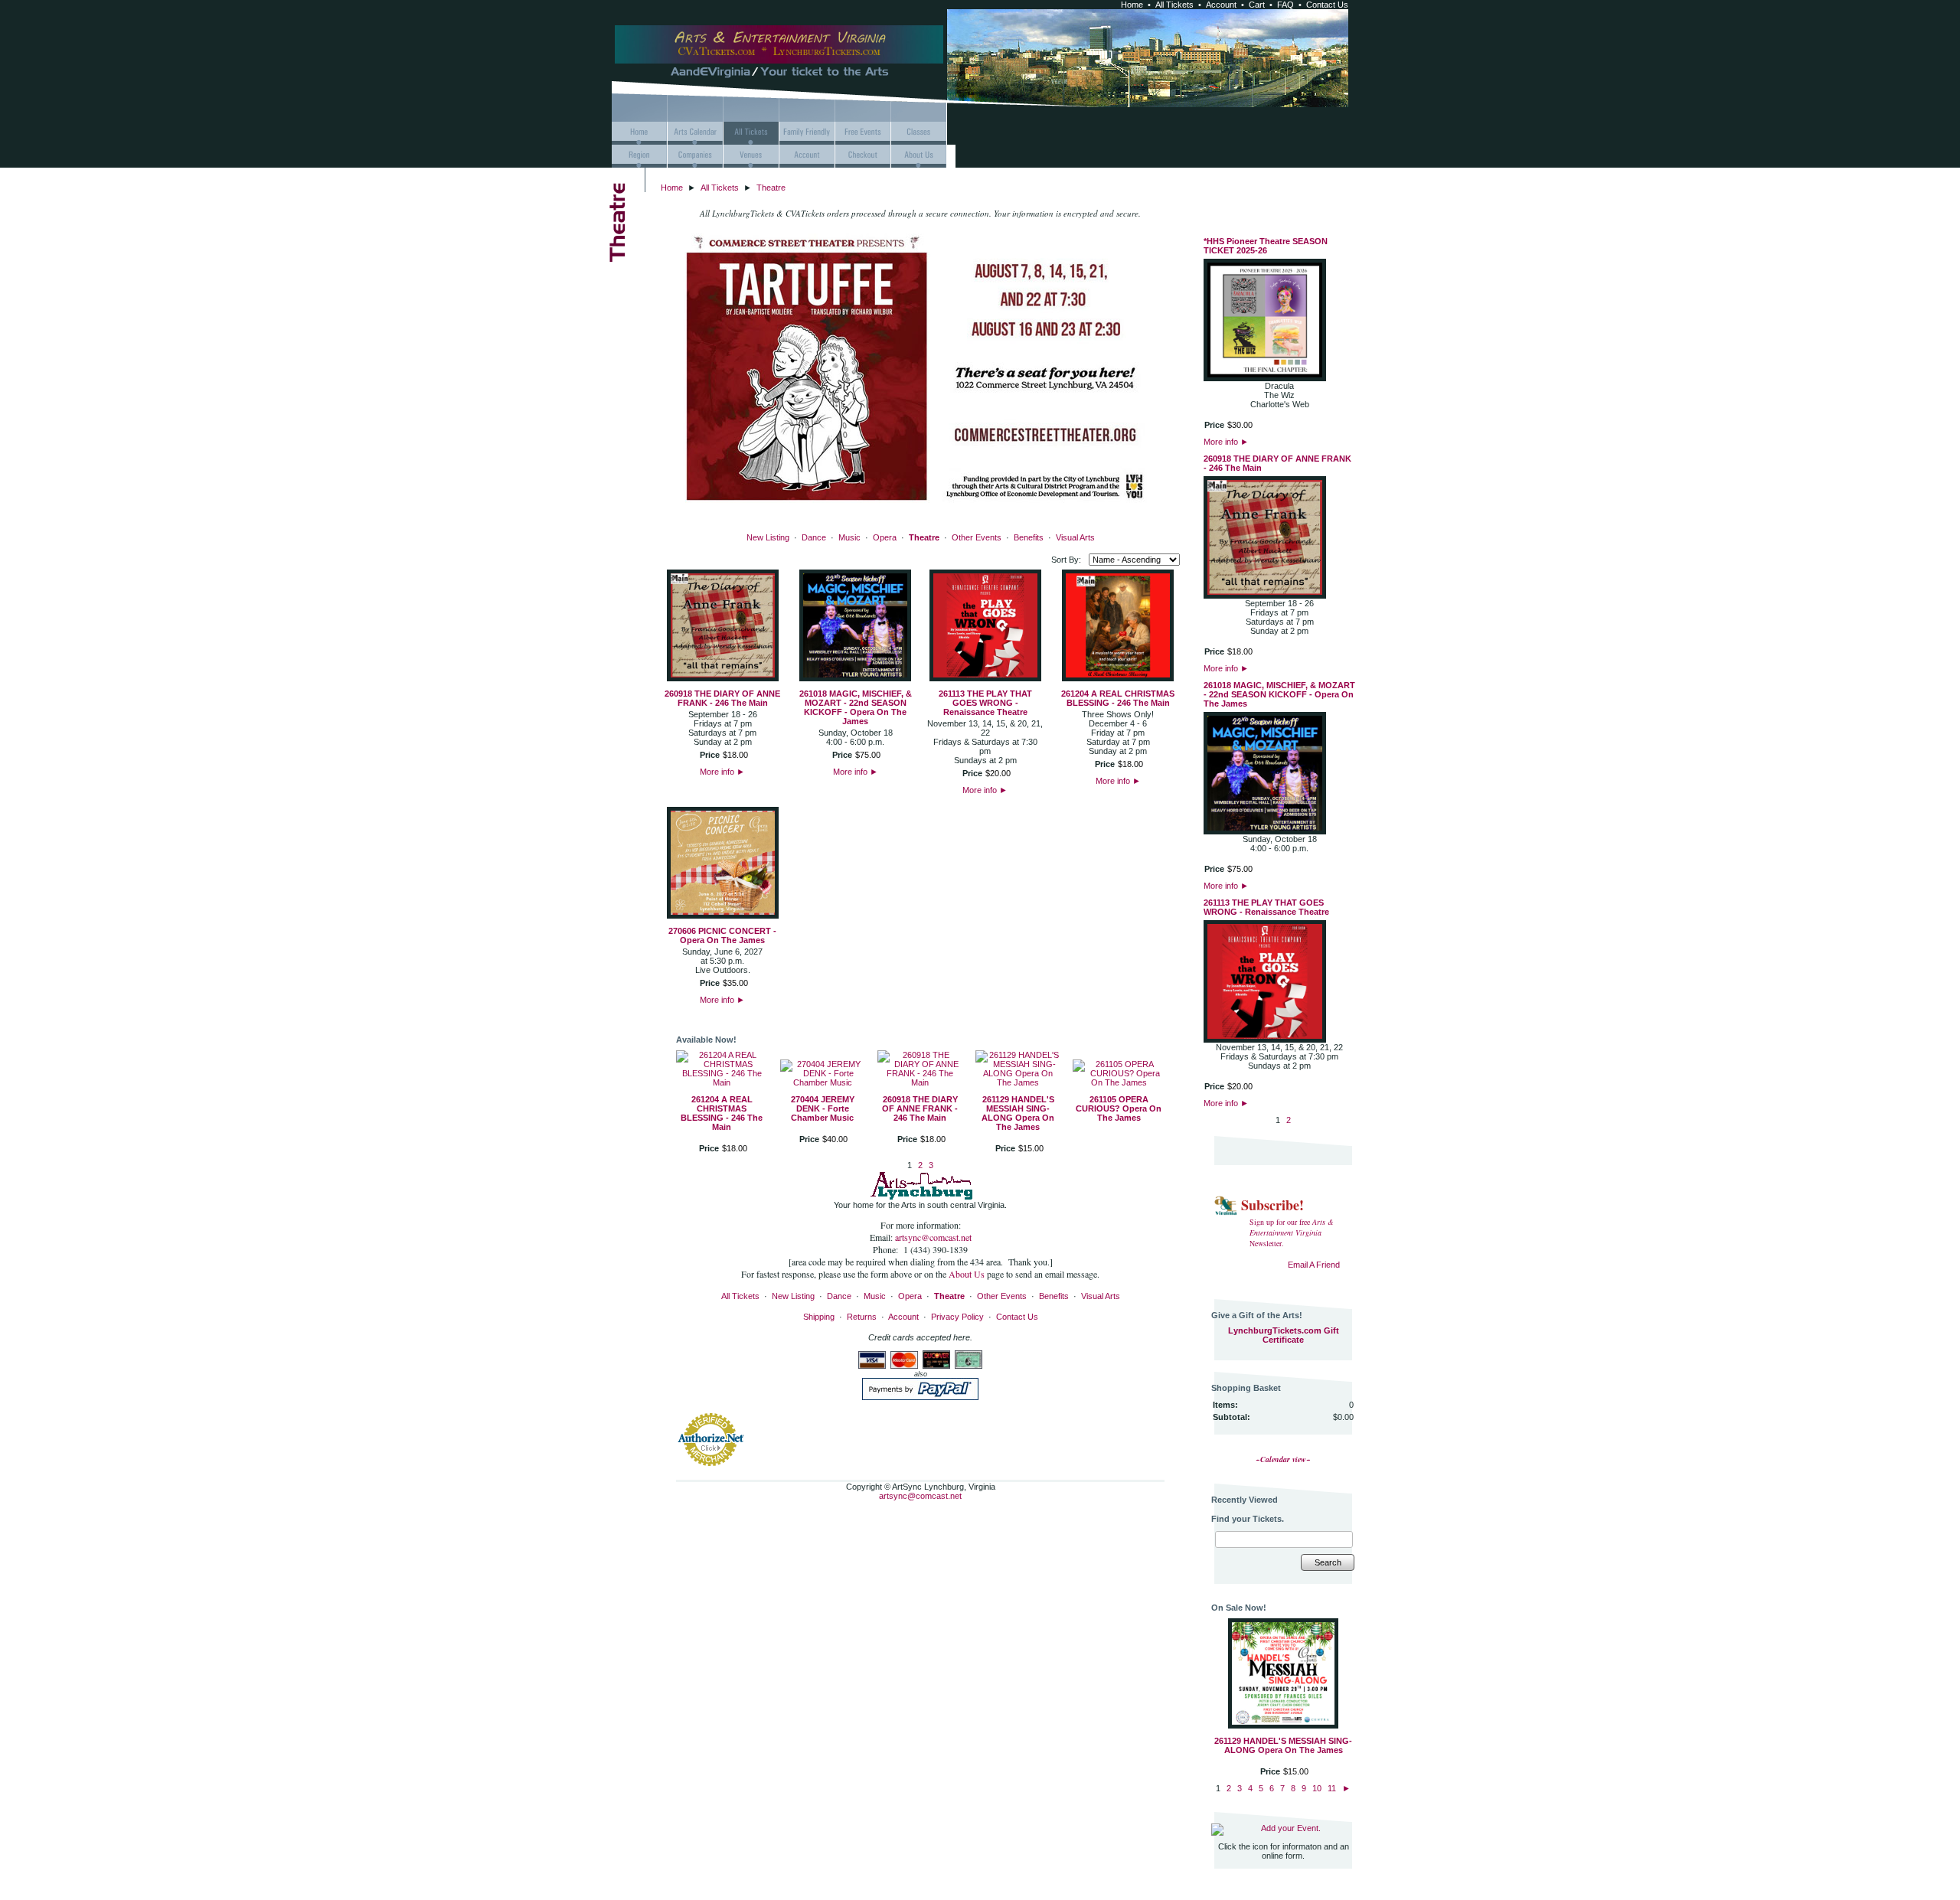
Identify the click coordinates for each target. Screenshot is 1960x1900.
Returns (862, 1317)
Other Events (977, 537)
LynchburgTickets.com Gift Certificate (1284, 1335)
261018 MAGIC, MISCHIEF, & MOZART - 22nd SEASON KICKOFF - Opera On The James (856, 707)
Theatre (771, 188)
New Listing (768, 537)
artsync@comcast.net (933, 1237)
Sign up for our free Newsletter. (1292, 1232)
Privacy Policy (957, 1317)
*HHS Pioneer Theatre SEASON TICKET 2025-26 (1266, 246)
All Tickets (1174, 5)
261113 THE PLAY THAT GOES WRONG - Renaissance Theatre (985, 703)
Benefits (1029, 537)
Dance (814, 537)
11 (1332, 1788)
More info (722, 772)
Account (1221, 5)
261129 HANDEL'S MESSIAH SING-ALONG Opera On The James (1018, 1113)
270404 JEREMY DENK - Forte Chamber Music (823, 1108)
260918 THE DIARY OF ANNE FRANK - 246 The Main (722, 698)
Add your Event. (1291, 1828)
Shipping (819, 1317)
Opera (885, 537)
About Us (968, 1274)
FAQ (1285, 5)
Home (1132, 5)
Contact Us (1327, 5)
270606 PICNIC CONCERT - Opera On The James (722, 935)
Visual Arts (1075, 537)
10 (1317, 1788)
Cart (1257, 5)
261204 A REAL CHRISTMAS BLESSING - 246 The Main (1118, 698)
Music (849, 537)
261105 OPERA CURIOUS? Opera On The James (1119, 1108)
